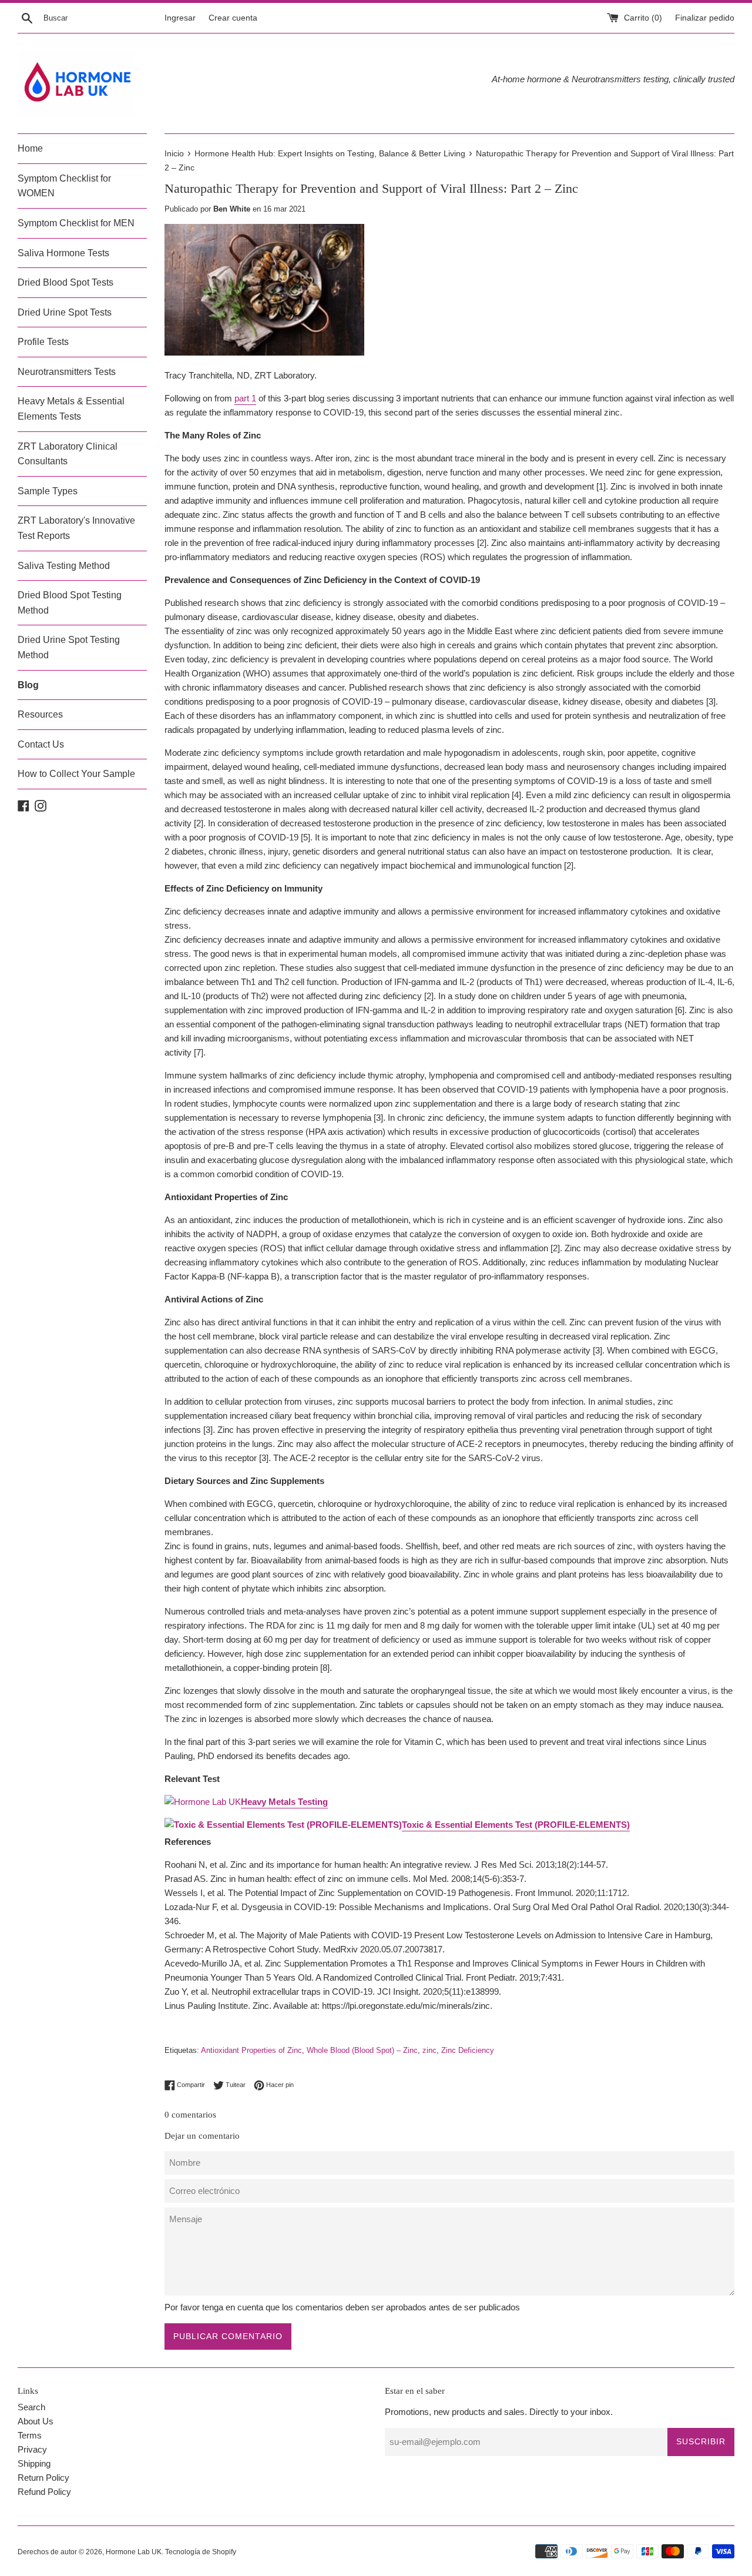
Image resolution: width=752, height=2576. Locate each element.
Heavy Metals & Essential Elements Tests (71, 409)
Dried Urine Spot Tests (65, 312)
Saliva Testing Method (64, 566)
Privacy (32, 2449)
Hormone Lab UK (134, 2552)
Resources (40, 714)
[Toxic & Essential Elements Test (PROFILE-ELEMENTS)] (283, 1825)
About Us (36, 2421)
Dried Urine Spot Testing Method (69, 647)
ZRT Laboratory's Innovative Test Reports (76, 528)
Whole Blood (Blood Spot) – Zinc (362, 2050)
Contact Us (41, 744)
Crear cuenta (233, 18)
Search (31, 2407)
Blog (28, 685)
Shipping (34, 2463)
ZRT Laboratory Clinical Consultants (68, 454)
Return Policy (43, 2478)
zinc (429, 2050)
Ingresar (180, 18)
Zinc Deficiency (468, 2050)
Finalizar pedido (705, 18)
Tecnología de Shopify (201, 2552)
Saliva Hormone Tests (63, 253)
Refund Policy (44, 2492)
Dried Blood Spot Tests (66, 282)
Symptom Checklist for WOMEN (64, 186)
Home (30, 148)
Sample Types (48, 491)
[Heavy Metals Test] (203, 1802)
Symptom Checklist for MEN (76, 223)
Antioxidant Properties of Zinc (251, 2050)
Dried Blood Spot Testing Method (70, 603)
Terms (30, 2435)
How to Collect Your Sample (76, 774)
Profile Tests (43, 342)
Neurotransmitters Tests (67, 372)
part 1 (245, 398)
